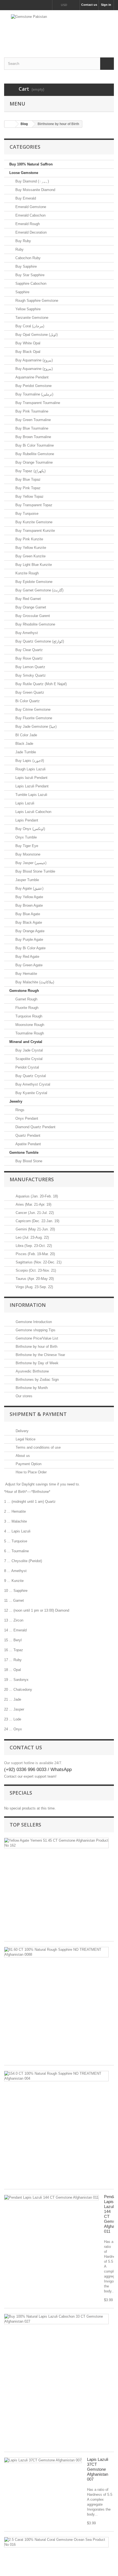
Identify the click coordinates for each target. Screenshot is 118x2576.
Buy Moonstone (27, 854)
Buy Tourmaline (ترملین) (34, 394)
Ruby (19, 249)
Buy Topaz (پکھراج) (30, 471)
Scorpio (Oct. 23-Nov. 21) (35, 1270)
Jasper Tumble (27, 880)
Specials (21, 1793)
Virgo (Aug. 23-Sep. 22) (34, 1287)
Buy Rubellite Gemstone (34, 454)
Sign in (106, 5)
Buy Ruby (23, 241)
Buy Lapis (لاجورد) (29, 761)
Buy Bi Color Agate (30, 948)
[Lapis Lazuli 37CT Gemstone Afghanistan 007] (43, 2460)
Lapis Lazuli (24, 803)
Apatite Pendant (28, 1144)
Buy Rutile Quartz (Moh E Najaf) (40, 684)
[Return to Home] (10, 124)
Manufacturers (32, 1179)
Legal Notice (25, 1439)
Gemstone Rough (24, 991)
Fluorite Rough (26, 1008)
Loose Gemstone (24, 173)
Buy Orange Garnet (30, 607)
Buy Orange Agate (29, 931)
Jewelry (16, 1101)
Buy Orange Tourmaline (33, 462)
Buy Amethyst (26, 633)
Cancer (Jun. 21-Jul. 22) (34, 1213)
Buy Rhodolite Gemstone (35, 624)
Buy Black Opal (27, 352)
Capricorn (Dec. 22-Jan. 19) (37, 1221)
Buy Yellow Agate (29, 897)
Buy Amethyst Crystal (32, 1084)
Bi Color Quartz (27, 701)
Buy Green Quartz (29, 692)
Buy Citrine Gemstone (32, 709)
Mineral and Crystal (26, 1042)
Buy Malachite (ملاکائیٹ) (34, 982)
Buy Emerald (25, 198)
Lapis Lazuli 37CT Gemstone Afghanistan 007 (98, 2469)
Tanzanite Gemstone (31, 318)
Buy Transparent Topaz (33, 505)
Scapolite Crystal (28, 1059)
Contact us (89, 5)
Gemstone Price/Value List (36, 1338)
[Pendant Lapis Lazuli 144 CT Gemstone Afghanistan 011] (51, 2198)
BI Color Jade (26, 735)
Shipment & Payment (38, 1414)
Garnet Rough (26, 999)
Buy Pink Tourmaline (31, 411)
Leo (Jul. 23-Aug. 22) (32, 1237)
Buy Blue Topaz (27, 479)
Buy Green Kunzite (30, 556)
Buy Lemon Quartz (30, 667)
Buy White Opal (27, 343)
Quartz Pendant (27, 1135)
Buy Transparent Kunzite (35, 531)
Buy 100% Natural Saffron (31, 164)
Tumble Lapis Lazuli (31, 795)
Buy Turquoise (26, 514)
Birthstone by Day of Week (36, 1363)
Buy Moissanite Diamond (35, 190)
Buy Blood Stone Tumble (35, 871)
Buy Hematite (26, 974)
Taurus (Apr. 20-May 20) (34, 1279)
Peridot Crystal (27, 1067)
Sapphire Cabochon (30, 283)
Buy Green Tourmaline (33, 420)
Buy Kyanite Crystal (31, 1093)
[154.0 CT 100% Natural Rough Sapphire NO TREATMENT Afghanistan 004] (56, 2076)
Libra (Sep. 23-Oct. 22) (33, 1246)
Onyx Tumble (26, 837)
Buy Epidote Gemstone (33, 582)
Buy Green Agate (28, 965)
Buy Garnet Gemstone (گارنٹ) (39, 590)
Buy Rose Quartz (29, 658)
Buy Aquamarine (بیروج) (33, 360)
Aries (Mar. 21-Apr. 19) (33, 1204)
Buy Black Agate (28, 922)
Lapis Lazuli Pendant (31, 786)
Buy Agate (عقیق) (29, 888)
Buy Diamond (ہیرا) (32, 181)
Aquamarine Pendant (31, 377)
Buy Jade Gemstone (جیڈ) (35, 727)
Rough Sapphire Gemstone (36, 301)
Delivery (22, 1431)
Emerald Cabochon (30, 215)
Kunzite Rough (26, 573)
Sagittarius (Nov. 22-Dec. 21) (38, 1262)
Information (28, 1305)
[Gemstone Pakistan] (59, 29)
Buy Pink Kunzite (29, 539)
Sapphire (22, 292)
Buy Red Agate (27, 957)
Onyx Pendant (26, 1118)
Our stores (23, 1396)
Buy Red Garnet (28, 599)
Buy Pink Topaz (27, 488)
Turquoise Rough (28, 1016)
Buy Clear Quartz (29, 650)
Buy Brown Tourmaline (33, 437)
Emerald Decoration (30, 232)
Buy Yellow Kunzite (30, 548)
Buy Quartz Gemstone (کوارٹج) (39, 641)
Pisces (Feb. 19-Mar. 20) (35, 1254)
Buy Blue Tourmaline (31, 428)
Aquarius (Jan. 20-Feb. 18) (36, 1196)
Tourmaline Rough (29, 1033)
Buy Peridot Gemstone (33, 386)
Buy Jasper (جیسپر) (30, 863)
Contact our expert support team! (30, 1776)
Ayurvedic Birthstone (32, 1371)
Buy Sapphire (26, 266)
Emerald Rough (27, 224)
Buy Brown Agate (29, 905)
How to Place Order (31, 1472)
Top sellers (25, 1825)
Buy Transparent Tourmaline (37, 403)
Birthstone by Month (31, 1388)
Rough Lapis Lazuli (30, 769)
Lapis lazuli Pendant (31, 778)
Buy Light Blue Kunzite (33, 565)
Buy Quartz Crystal (30, 1076)
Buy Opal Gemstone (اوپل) (36, 335)
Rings (19, 1110)
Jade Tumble (25, 752)
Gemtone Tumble (24, 1153)
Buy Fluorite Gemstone (33, 718)
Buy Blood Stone (28, 1161)
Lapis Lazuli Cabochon (33, 812)
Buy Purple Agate (29, 940)
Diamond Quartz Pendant (35, 1127)
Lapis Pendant (26, 820)
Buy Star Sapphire (29, 275)
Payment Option (28, 1464)
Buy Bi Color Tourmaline (34, 445)
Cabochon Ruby (27, 258)
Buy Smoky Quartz (30, 675)
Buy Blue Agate (27, 914)
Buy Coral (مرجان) (29, 326)
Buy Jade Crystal (29, 1050)
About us (22, 1456)
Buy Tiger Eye (26, 846)
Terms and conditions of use (38, 1447)
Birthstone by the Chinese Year (40, 1355)
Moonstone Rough (29, 1025)
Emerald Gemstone (30, 207)
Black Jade (24, 744)
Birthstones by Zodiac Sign (37, 1380)
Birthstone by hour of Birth (36, 1347)
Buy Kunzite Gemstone (33, 522)
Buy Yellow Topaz (29, 496)
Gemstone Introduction (33, 1322)
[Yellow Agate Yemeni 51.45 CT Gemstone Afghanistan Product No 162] (56, 1843)
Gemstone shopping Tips (35, 1330)
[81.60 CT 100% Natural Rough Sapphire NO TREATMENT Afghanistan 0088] (56, 1952)
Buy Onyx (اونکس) (30, 829)
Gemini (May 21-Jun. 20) (35, 1229)
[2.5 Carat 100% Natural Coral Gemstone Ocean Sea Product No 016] (56, 2542)
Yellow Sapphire (27, 309)
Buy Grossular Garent (32, 616)
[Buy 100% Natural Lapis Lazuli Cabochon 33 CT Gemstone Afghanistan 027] (56, 2319)
